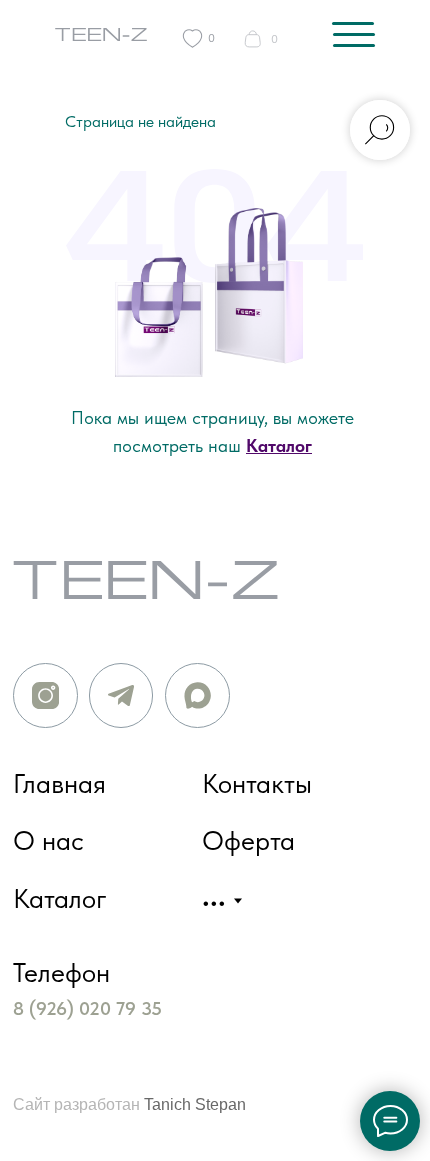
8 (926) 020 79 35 (87, 1008)
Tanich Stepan (195, 1104)
